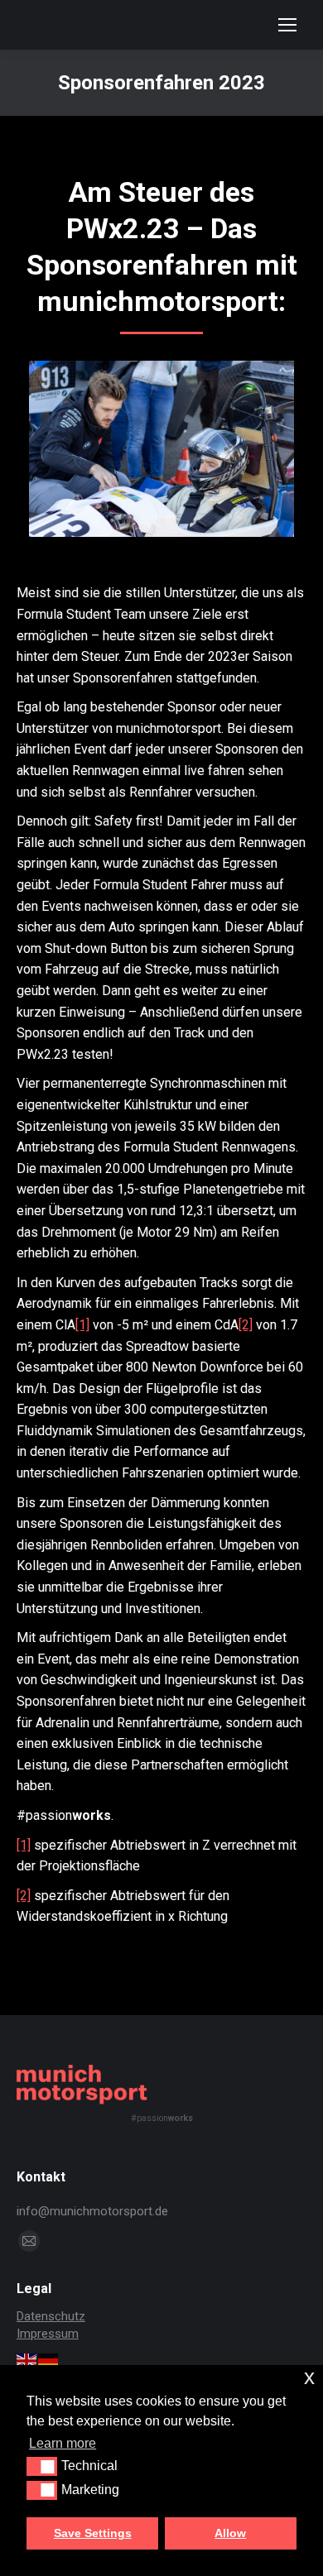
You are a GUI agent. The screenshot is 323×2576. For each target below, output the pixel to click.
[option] (161, 449)
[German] (49, 2360)
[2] (246, 1325)
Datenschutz (51, 2316)
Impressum (48, 2334)
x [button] (309, 2377)
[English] (27, 2360)
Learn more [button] (63, 2443)
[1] (82, 1325)
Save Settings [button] (93, 2533)
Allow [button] (230, 2533)
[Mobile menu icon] (287, 25)
